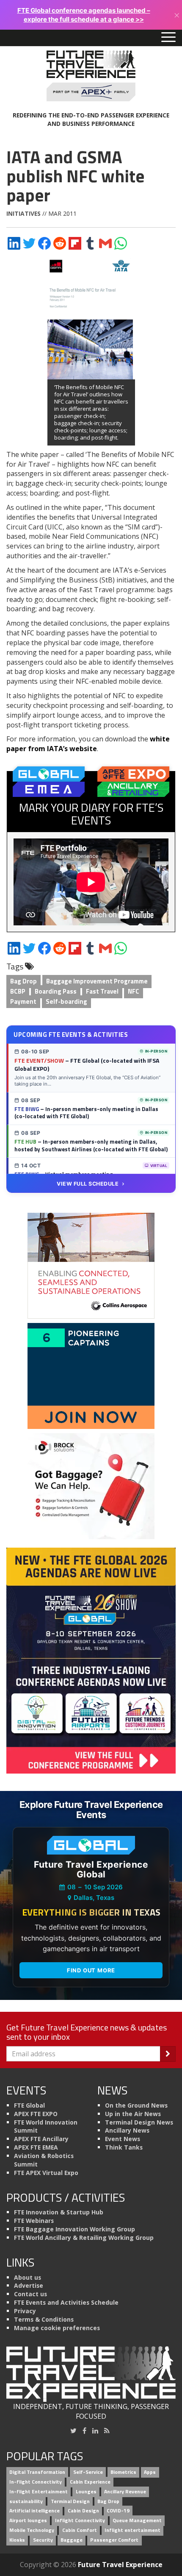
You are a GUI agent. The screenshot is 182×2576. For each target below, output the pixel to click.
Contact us (30, 2294)
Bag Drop (23, 981)
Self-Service (88, 2472)
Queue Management (137, 2521)
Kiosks (17, 2540)
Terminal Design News (139, 2122)
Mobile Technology (32, 2530)
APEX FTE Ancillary (41, 2139)
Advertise (29, 2285)
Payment (23, 1001)
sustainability (26, 2501)
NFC (134, 991)
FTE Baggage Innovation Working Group (74, 2229)
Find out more (91, 1970)
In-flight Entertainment (39, 2491)
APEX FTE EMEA (36, 2147)
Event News (123, 2139)
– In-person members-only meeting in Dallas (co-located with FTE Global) (86, 1113)
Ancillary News (127, 2130)
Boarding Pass (56, 991)
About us (28, 2277)
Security (43, 2540)
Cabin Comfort (80, 2530)
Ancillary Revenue (125, 2491)
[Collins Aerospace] (91, 1265)
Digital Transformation (37, 2472)
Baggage (72, 2540)
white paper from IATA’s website (88, 744)
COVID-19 (118, 2511)
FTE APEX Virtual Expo (46, 2173)
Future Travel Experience (120, 2565)
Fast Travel (102, 991)
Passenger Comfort (114, 2540)
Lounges (86, 2491)
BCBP (18, 991)
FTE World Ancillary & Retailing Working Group (84, 2238)
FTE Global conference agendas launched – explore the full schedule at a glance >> (84, 15)
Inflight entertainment (132, 2530)
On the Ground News (136, 2105)
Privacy (25, 2311)
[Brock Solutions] (91, 1485)
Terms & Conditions (44, 2319)
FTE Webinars (34, 2221)
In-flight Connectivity (36, 2482)
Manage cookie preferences (57, 2328)
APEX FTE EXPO (36, 2114)
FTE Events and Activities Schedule (66, 2302)
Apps (150, 2472)
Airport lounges (28, 2521)
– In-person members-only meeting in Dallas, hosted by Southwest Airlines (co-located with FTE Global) (91, 1145)
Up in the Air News (133, 2114)
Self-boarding (66, 1001)
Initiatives (23, 213)
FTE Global (29, 2105)
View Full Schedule (88, 1184)
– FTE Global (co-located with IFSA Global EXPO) (87, 1064)
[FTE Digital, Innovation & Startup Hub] (91, 1375)
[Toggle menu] (168, 38)
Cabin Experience (90, 2482)
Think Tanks (124, 2147)
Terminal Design (70, 2501)
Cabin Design (83, 2511)
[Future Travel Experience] (91, 76)
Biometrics (123, 2472)
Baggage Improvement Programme (97, 981)
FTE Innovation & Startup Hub (59, 2212)
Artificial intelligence (34, 2511)
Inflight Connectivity (80, 2521)
